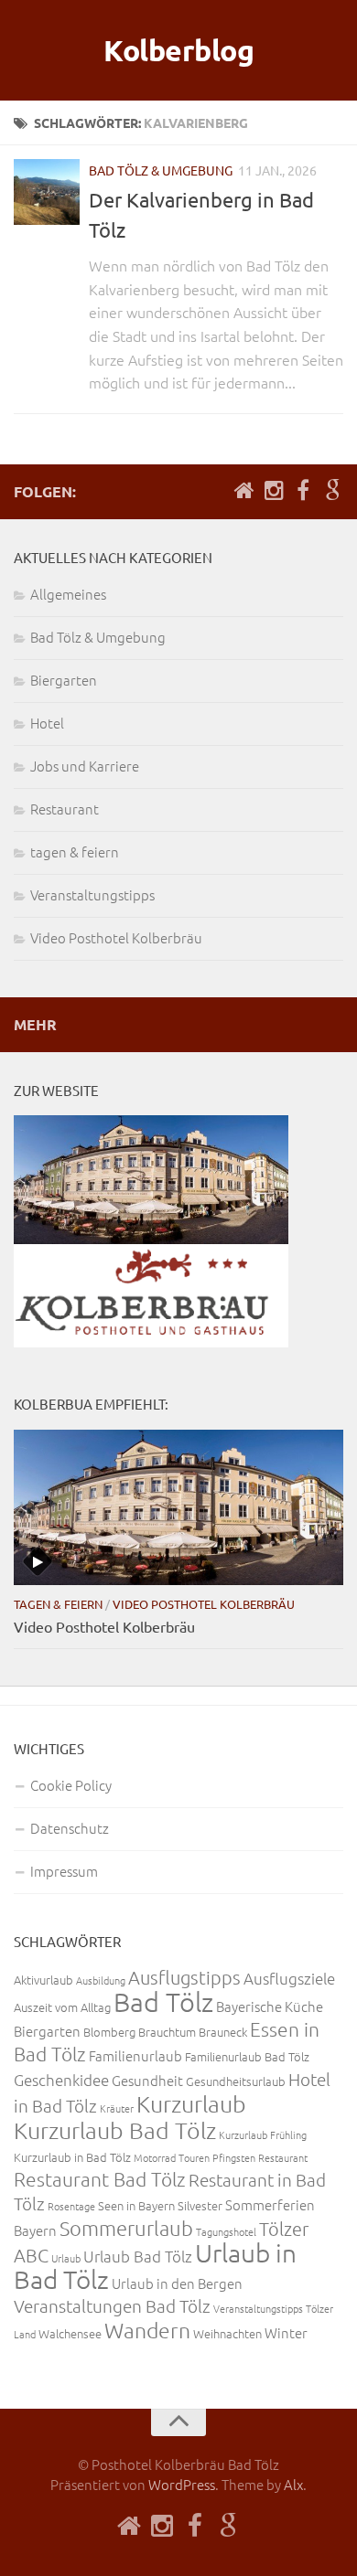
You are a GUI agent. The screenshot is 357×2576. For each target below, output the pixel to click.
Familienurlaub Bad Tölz (247, 2056)
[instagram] (274, 491)
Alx (293, 2484)
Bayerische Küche (270, 2006)
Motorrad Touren (172, 2157)
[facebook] (303, 491)
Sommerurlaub (126, 2228)
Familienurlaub (135, 2055)
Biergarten (64, 680)
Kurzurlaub (191, 2103)
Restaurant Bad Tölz (100, 2179)
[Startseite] (244, 491)
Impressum (64, 1871)
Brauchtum (167, 2032)
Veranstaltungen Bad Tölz (112, 2305)
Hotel (47, 723)
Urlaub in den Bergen (177, 2283)
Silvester (200, 2205)
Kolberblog (178, 50)
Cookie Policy (71, 1785)
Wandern (147, 2330)
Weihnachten (227, 2333)
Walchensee (70, 2333)
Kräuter (117, 2108)
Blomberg (109, 2032)
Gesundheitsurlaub (236, 2081)
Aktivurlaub (43, 1980)
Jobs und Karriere (85, 766)
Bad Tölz (163, 2001)
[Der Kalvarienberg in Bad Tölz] (47, 192)
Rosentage (71, 2206)
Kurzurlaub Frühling (263, 2134)
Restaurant (65, 809)
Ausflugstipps (184, 1977)
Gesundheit (147, 2080)
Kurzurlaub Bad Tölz (115, 2130)
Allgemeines (68, 594)
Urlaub (66, 2258)
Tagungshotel (226, 2231)
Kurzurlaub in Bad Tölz (72, 2157)
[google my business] (332, 491)
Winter (286, 2332)
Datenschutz (70, 1828)
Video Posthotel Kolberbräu (116, 937)
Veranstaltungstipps (92, 894)
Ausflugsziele (289, 1978)
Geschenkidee (61, 2080)
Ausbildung (101, 1980)
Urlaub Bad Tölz (138, 2256)
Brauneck (223, 2032)
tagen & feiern (75, 852)
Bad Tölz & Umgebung (161, 170)
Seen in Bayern (136, 2205)
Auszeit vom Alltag (62, 2007)
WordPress (182, 2484)
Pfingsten (234, 2157)
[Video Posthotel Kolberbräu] (178, 1507)
